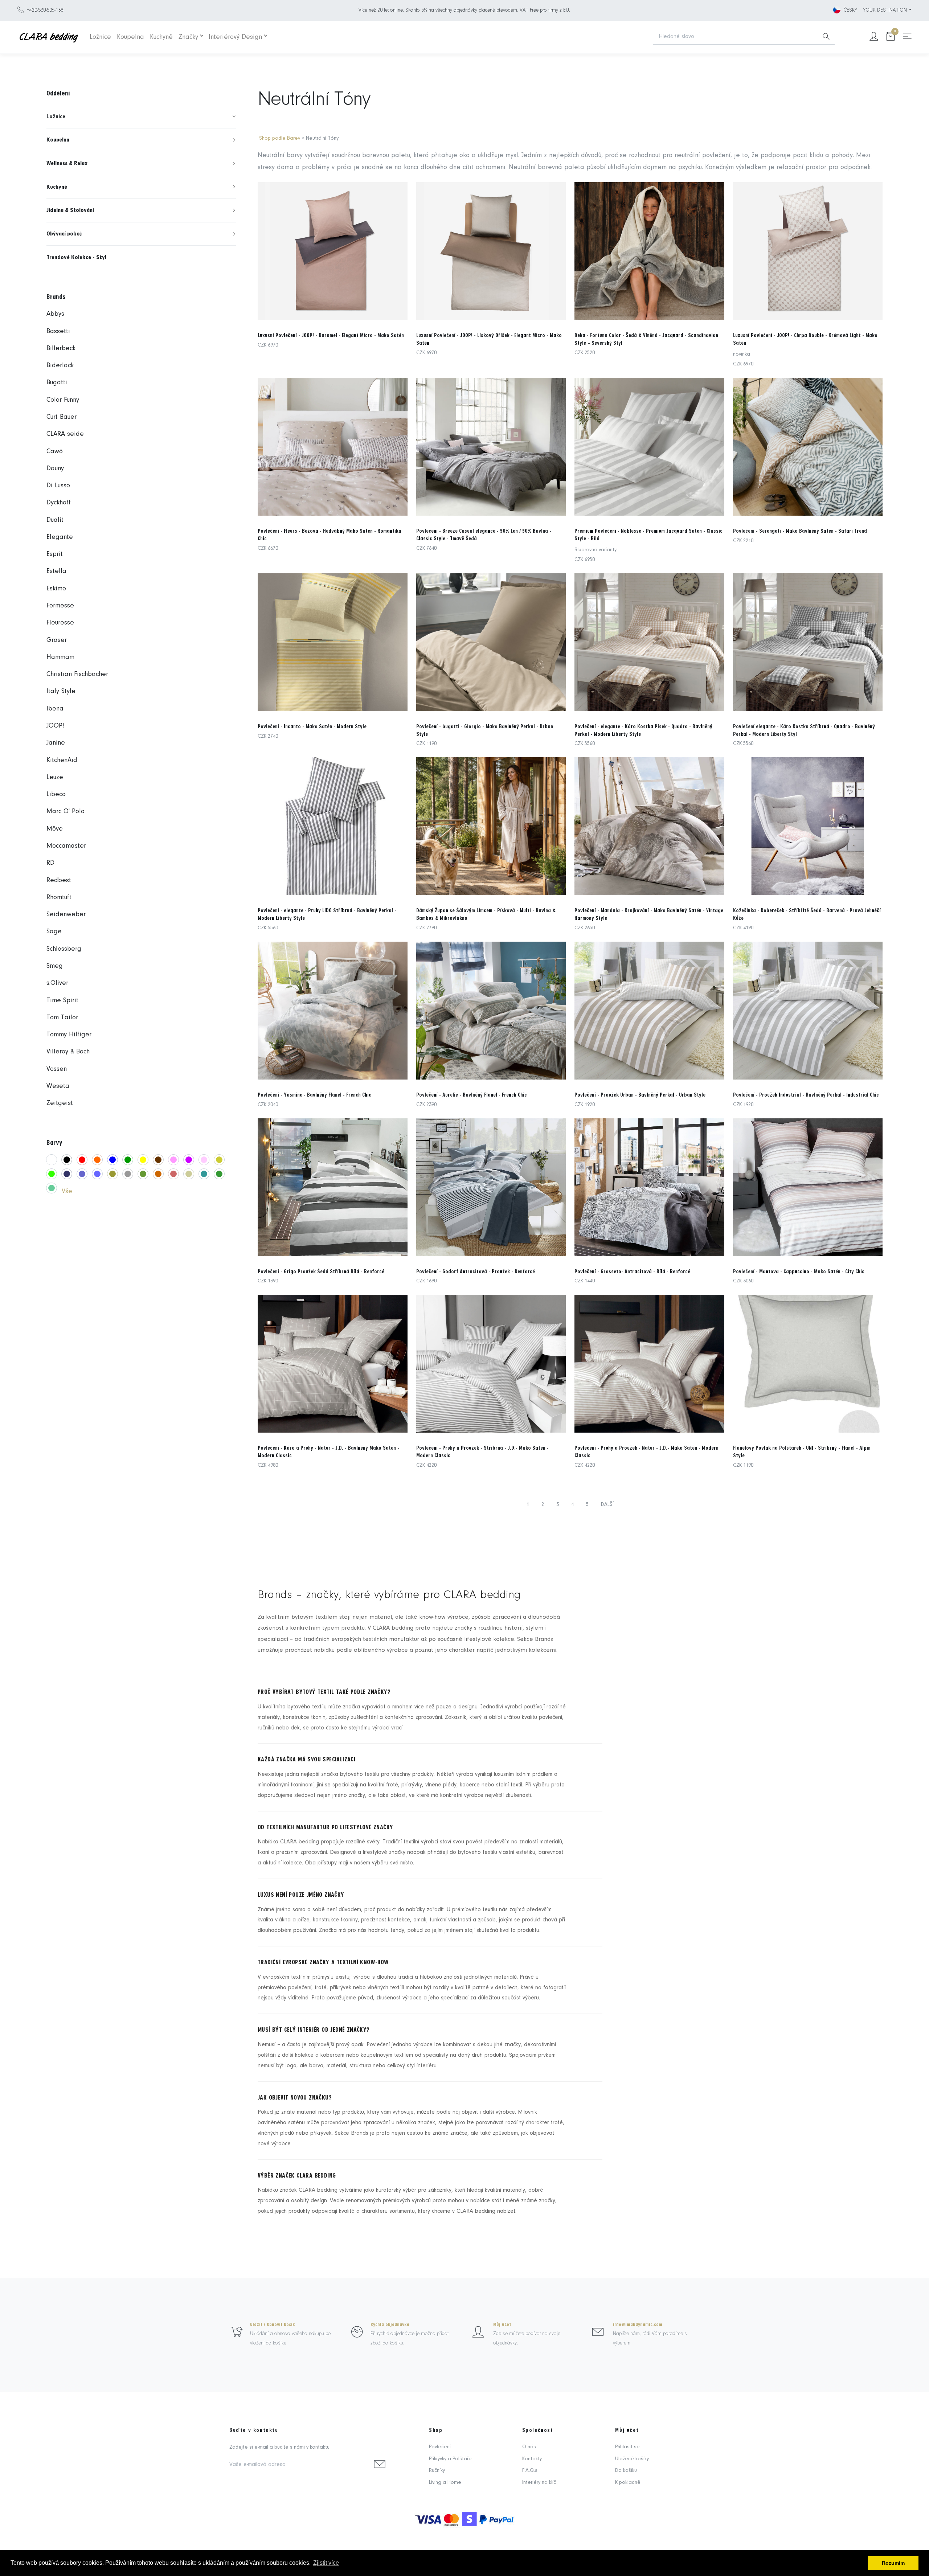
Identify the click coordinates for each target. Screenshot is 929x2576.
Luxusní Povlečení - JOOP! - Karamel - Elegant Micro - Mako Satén (331, 335)
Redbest (59, 880)
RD (50, 863)
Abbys (55, 314)
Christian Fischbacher (77, 674)
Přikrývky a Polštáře (450, 2459)
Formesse (60, 606)
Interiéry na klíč (539, 2483)
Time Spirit (62, 1001)
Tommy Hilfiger (69, 1035)
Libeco (56, 794)
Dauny (55, 469)
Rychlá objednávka (390, 2325)
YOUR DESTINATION (885, 10)
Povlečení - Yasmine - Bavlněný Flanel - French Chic (314, 1095)
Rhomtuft (59, 898)
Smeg (55, 966)
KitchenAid (62, 760)
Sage (54, 932)
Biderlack (60, 366)
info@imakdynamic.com (638, 2325)
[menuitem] (141, 117)
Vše (67, 1191)
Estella (56, 571)
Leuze (55, 777)
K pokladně (628, 2483)
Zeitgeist (60, 1103)
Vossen (57, 1069)
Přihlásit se (627, 2447)
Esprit (55, 554)
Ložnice (100, 37)
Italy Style (61, 691)
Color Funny (63, 400)
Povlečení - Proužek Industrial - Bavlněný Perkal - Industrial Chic (806, 1095)
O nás (529, 2447)
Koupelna (130, 37)
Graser (57, 640)
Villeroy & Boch (68, 1052)
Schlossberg (64, 949)
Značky (188, 37)
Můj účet (502, 2325)
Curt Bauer (62, 417)
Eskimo (56, 589)
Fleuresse (60, 623)
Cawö (55, 452)
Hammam (60, 657)
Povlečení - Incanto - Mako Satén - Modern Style (312, 726)
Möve (55, 829)
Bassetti (58, 331)
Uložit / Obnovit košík (273, 2325)
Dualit (55, 520)
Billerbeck (61, 349)
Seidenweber (66, 915)
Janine (56, 743)
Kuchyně (161, 37)
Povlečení (440, 2447)
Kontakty (532, 2459)
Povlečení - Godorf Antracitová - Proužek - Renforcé (476, 1271)
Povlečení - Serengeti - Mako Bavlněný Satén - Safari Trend (800, 531)
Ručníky (437, 2471)
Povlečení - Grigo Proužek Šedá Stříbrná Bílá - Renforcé (321, 1271)
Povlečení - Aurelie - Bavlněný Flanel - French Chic (472, 1095)
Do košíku (626, 2471)
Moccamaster (66, 846)
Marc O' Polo (66, 812)
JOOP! (55, 726)
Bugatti (57, 383)
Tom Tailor (62, 1018)
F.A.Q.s (530, 2471)
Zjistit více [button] (326, 2563)
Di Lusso (58, 486)
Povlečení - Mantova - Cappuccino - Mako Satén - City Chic (799, 1271)
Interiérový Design (235, 37)
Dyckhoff (59, 503)
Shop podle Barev (280, 138)
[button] (141, 117)
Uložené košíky (632, 2459)
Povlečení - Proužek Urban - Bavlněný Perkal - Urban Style (640, 1095)
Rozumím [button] (893, 2563)
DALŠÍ (607, 1505)
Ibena (55, 709)
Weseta (58, 1086)
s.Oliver (57, 983)
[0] (891, 37)
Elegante (60, 537)
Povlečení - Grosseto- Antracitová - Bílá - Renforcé (632, 1271)
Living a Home (445, 2483)
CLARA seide (65, 434)
